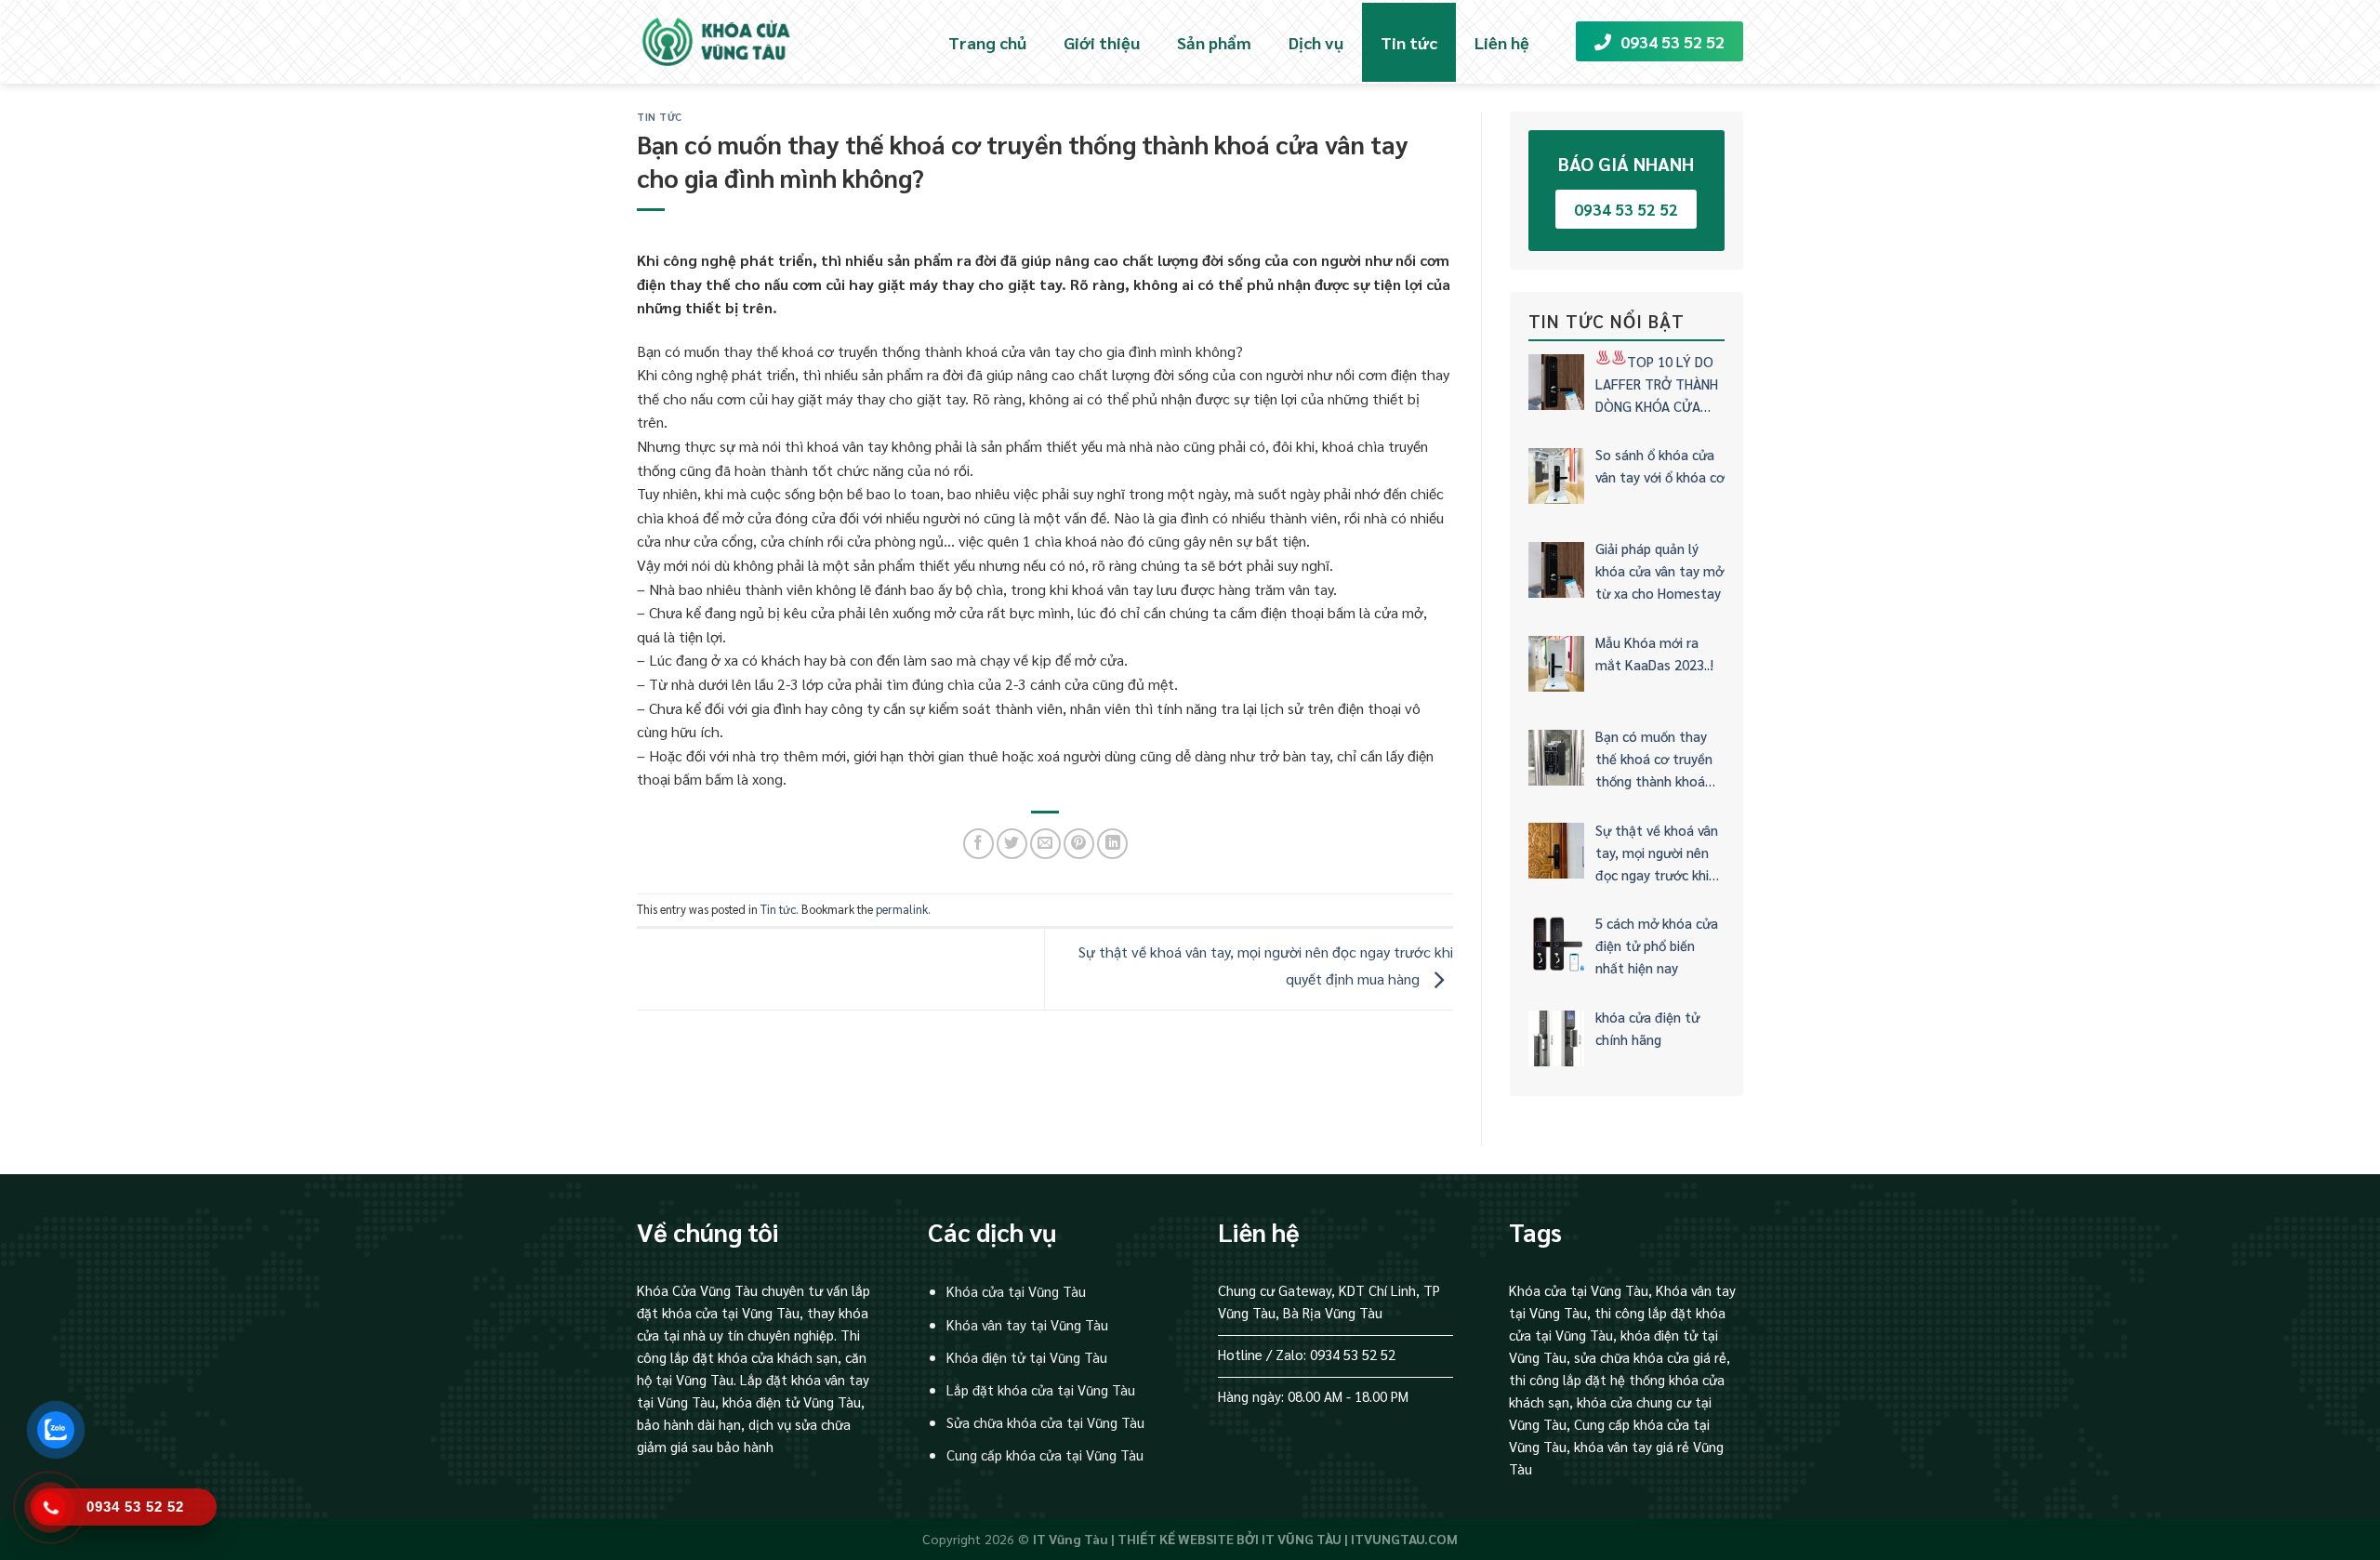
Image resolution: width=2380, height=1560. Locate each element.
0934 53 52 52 (1673, 41)
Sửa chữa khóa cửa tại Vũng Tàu (1045, 1422)
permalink (902, 909)
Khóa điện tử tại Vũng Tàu (1027, 1357)
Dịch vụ (1316, 42)
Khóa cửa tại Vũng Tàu (1016, 1291)
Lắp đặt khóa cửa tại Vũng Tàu (1041, 1389)
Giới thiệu (1102, 42)
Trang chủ (987, 42)
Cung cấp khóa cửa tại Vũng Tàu (1045, 1454)
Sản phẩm (1214, 42)
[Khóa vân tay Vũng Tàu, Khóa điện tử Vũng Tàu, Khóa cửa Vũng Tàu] (731, 42)
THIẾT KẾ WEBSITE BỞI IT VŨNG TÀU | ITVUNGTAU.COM (1288, 1539)
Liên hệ (1502, 42)
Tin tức (1409, 42)
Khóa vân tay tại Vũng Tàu (1027, 1324)
